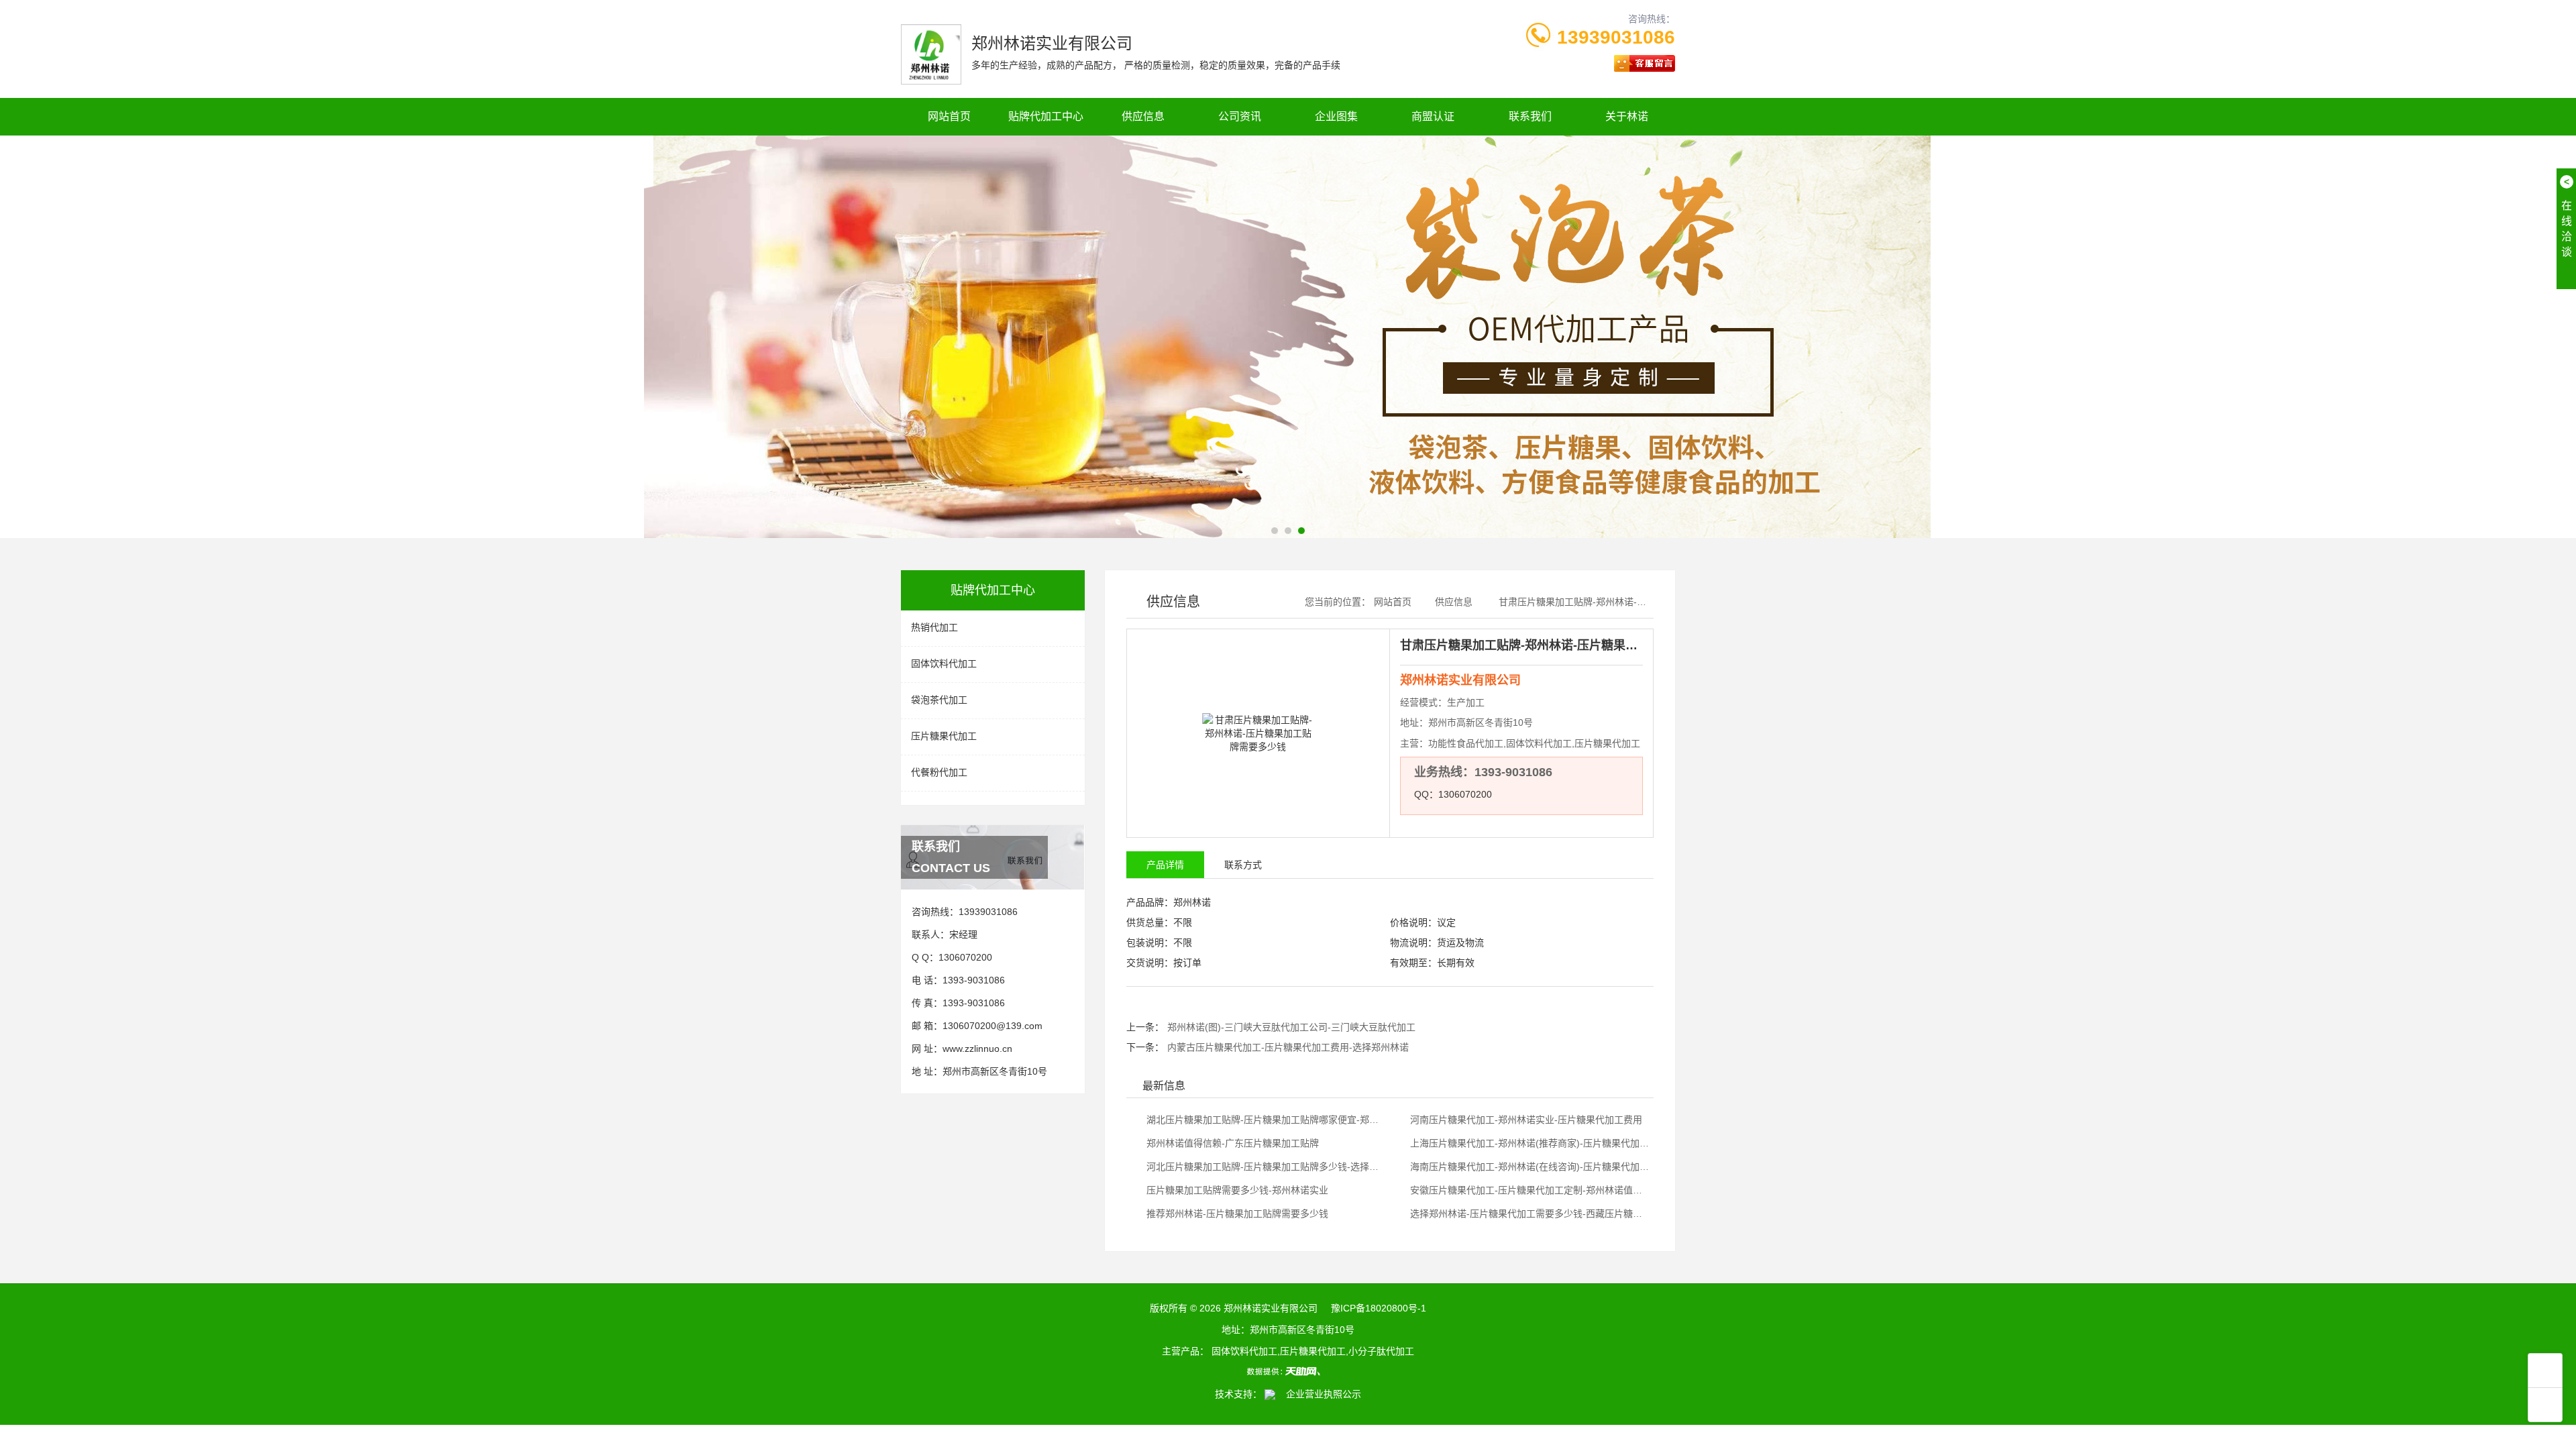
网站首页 (949, 116)
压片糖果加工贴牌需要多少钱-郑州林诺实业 (1236, 1190)
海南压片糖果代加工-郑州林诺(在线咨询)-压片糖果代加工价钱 (1529, 1167)
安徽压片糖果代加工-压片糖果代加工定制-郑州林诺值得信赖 (1529, 1190)
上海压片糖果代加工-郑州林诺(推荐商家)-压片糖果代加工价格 (1529, 1143)
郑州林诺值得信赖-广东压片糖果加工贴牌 (1231, 1143)
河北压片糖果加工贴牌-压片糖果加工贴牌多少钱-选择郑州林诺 (1265, 1167)
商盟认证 (1433, 116)
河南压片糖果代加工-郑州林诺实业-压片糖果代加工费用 (1525, 1120)
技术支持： (1240, 1394)
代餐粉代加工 (939, 772)
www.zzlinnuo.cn (977, 1049)
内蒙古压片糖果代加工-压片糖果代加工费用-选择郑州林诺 (1288, 1047)
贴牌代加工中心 (1046, 116)
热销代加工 (934, 627)
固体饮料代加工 (944, 663)
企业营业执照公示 (1320, 1394)
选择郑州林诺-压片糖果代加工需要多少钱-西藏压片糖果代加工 (1529, 1214)
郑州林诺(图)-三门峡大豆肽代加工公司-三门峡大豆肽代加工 (1291, 1027)
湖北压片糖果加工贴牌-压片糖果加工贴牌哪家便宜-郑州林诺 (1265, 1120)
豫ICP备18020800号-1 (1379, 1308)
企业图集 (1336, 116)
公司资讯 (1240, 116)
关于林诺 (1627, 116)
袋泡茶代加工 (939, 700)
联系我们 (1530, 116)
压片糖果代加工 (944, 736)
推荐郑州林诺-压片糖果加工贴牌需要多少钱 (1236, 1214)
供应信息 (1143, 116)
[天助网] (1288, 1371)
